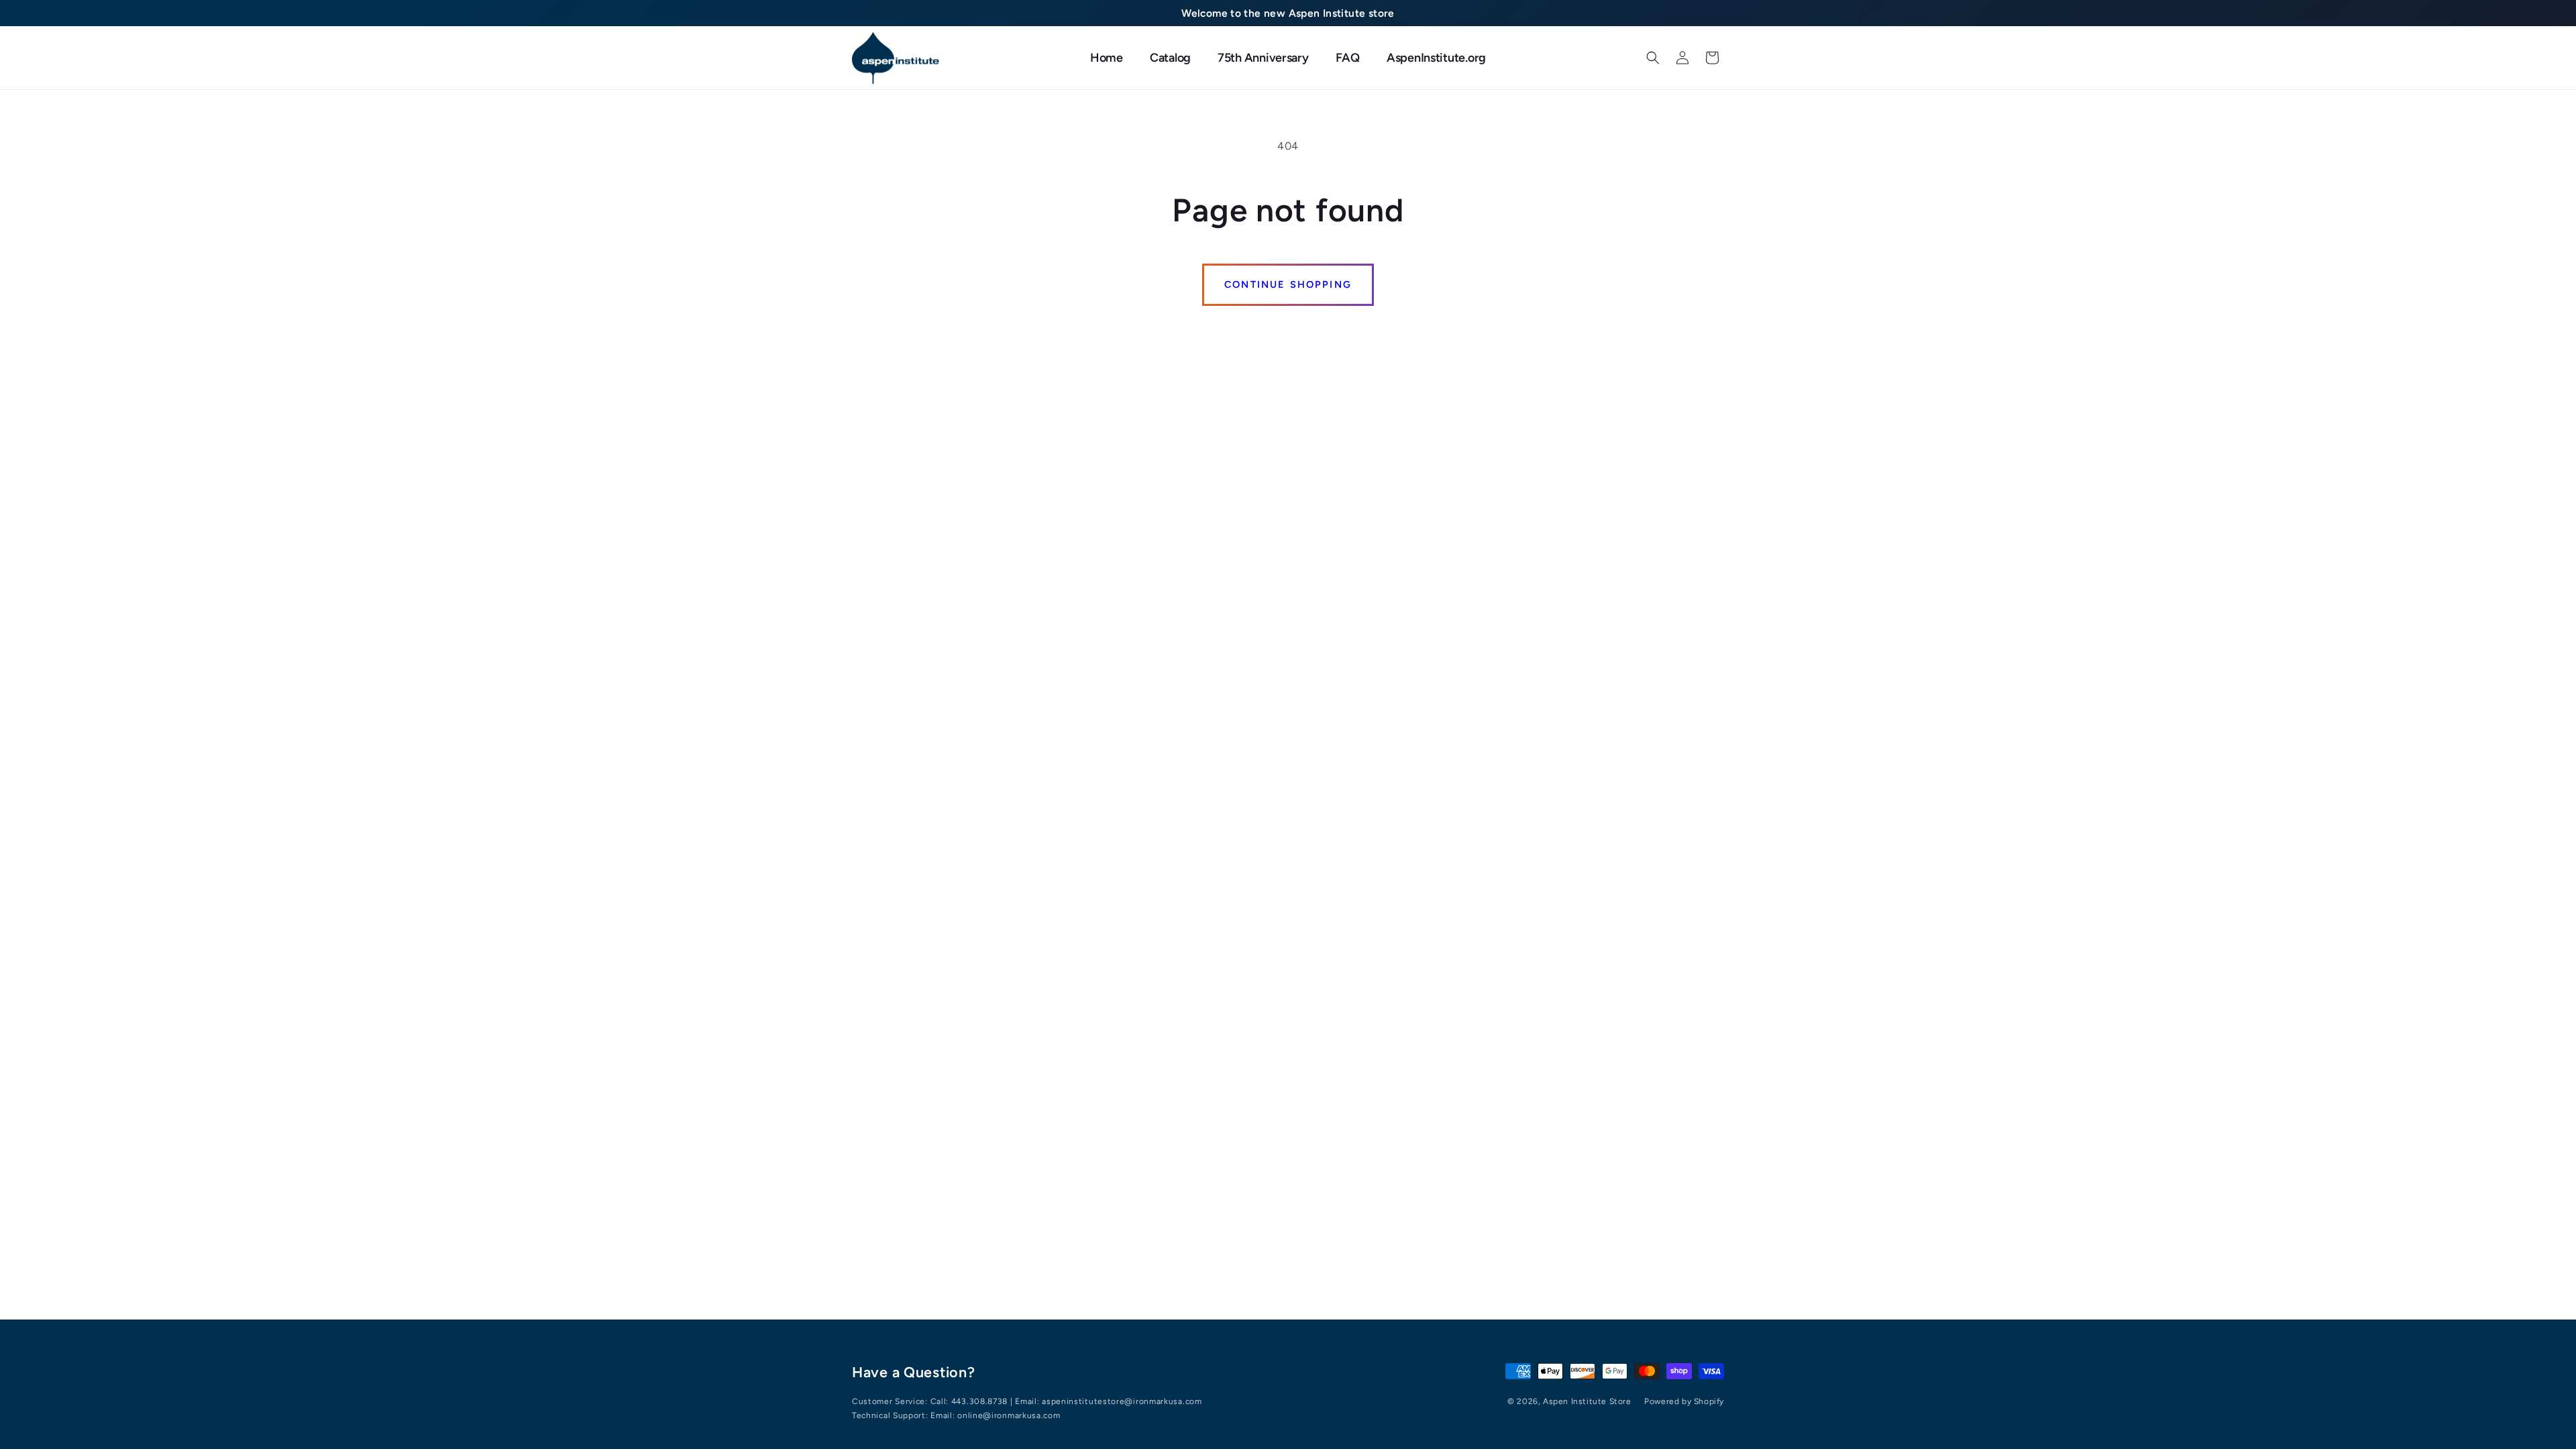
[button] (1653, 58)
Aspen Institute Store (1587, 1401)
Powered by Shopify (1684, 1401)
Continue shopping (1288, 284)
